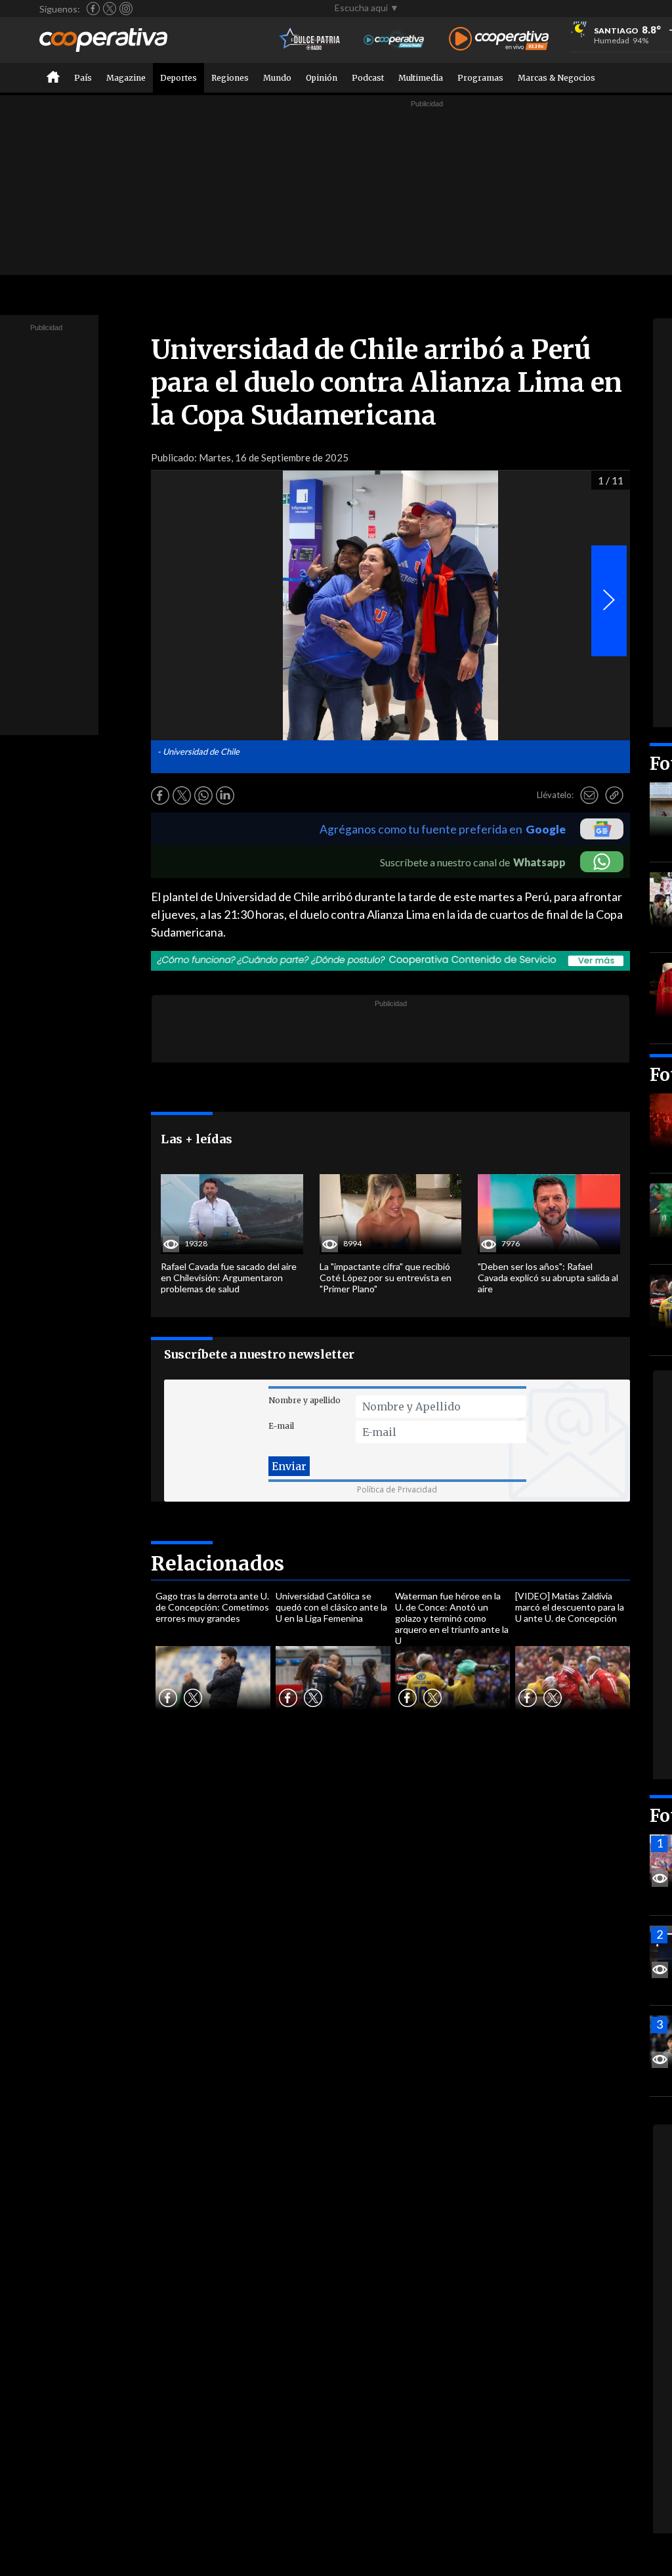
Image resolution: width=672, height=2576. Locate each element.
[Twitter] (110, 9)
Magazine (126, 78)
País (83, 78)
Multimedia (421, 78)
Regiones (230, 78)
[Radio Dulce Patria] (310, 40)
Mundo (277, 78)
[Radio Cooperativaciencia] (394, 40)
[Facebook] (93, 9)
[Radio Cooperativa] (499, 40)
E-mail (281, 1426)
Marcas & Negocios (556, 78)
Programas (480, 78)
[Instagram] (126, 9)
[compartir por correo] (589, 795)
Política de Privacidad (397, 1489)
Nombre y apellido (304, 1400)
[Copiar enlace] (614, 795)
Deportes (178, 78)
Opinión (322, 78)
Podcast (368, 78)
